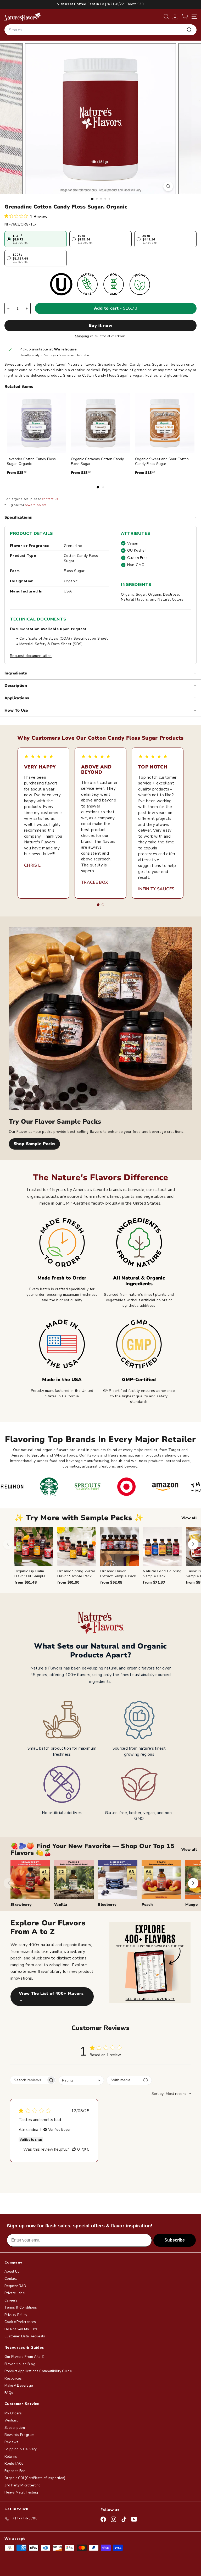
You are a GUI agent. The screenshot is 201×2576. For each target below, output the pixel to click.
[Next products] (193, 1544)
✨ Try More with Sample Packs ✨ (79, 1518)
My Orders (13, 2413)
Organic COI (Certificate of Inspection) (35, 2478)
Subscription (15, 2428)
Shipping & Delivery (21, 2449)
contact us (50, 499)
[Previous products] (8, 1544)
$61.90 (68, 1582)
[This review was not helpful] (84, 2149)
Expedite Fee (15, 2471)
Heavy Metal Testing (21, 2492)
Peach (147, 1905)
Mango (191, 1905)
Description (16, 685)
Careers (11, 2300)
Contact (11, 2279)
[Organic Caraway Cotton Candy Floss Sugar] (101, 423)
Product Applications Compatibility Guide (38, 2371)
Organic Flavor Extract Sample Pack (118, 1573)
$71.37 (154, 1582)
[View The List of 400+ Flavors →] (150, 1962)
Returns (11, 2457)
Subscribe (175, 2240)
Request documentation (31, 656)
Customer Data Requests (25, 2336)
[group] (108, 1556)
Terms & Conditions (21, 2308)
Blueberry (107, 1905)
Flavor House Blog (20, 2364)
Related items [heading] (19, 387)
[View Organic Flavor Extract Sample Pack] (120, 1547)
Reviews (11, 2442)
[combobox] (100, 30)
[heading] (23, 17)
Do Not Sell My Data (21, 2329)
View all (189, 1518)
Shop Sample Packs (34, 1144)
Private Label (15, 2293)
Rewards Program (19, 2435)
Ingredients (16, 673)
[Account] (175, 17)
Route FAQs (14, 2464)
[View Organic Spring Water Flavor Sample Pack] (77, 1547)
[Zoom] (168, 186)
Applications (17, 698)
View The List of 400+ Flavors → (51, 1997)
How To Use (16, 710)
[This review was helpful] (74, 2149)
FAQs (9, 2393)
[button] (185, 17)
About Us (12, 2272)
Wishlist (11, 2420)
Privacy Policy (16, 2315)
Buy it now (100, 326)
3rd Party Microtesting (23, 2485)
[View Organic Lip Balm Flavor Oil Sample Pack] (34, 1547)
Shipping (82, 336)
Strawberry (21, 1905)
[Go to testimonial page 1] (98, 905)
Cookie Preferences (20, 2322)
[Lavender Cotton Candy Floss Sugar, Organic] (37, 423)
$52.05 (111, 1582)
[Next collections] (193, 1883)
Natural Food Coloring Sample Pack (162, 1573)
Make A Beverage (19, 2386)
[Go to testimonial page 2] (103, 905)
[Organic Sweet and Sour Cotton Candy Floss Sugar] (165, 423)
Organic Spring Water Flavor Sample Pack (76, 1573)
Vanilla (61, 1905)
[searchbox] (28, 2080)
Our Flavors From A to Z (24, 2357)
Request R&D (15, 2286)
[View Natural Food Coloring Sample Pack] (162, 1547)
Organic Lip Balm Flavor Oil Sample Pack (30, 1576)
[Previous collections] (9, 1883)
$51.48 (26, 1582)
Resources (13, 2379)
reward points (36, 505)
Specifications (18, 517)
